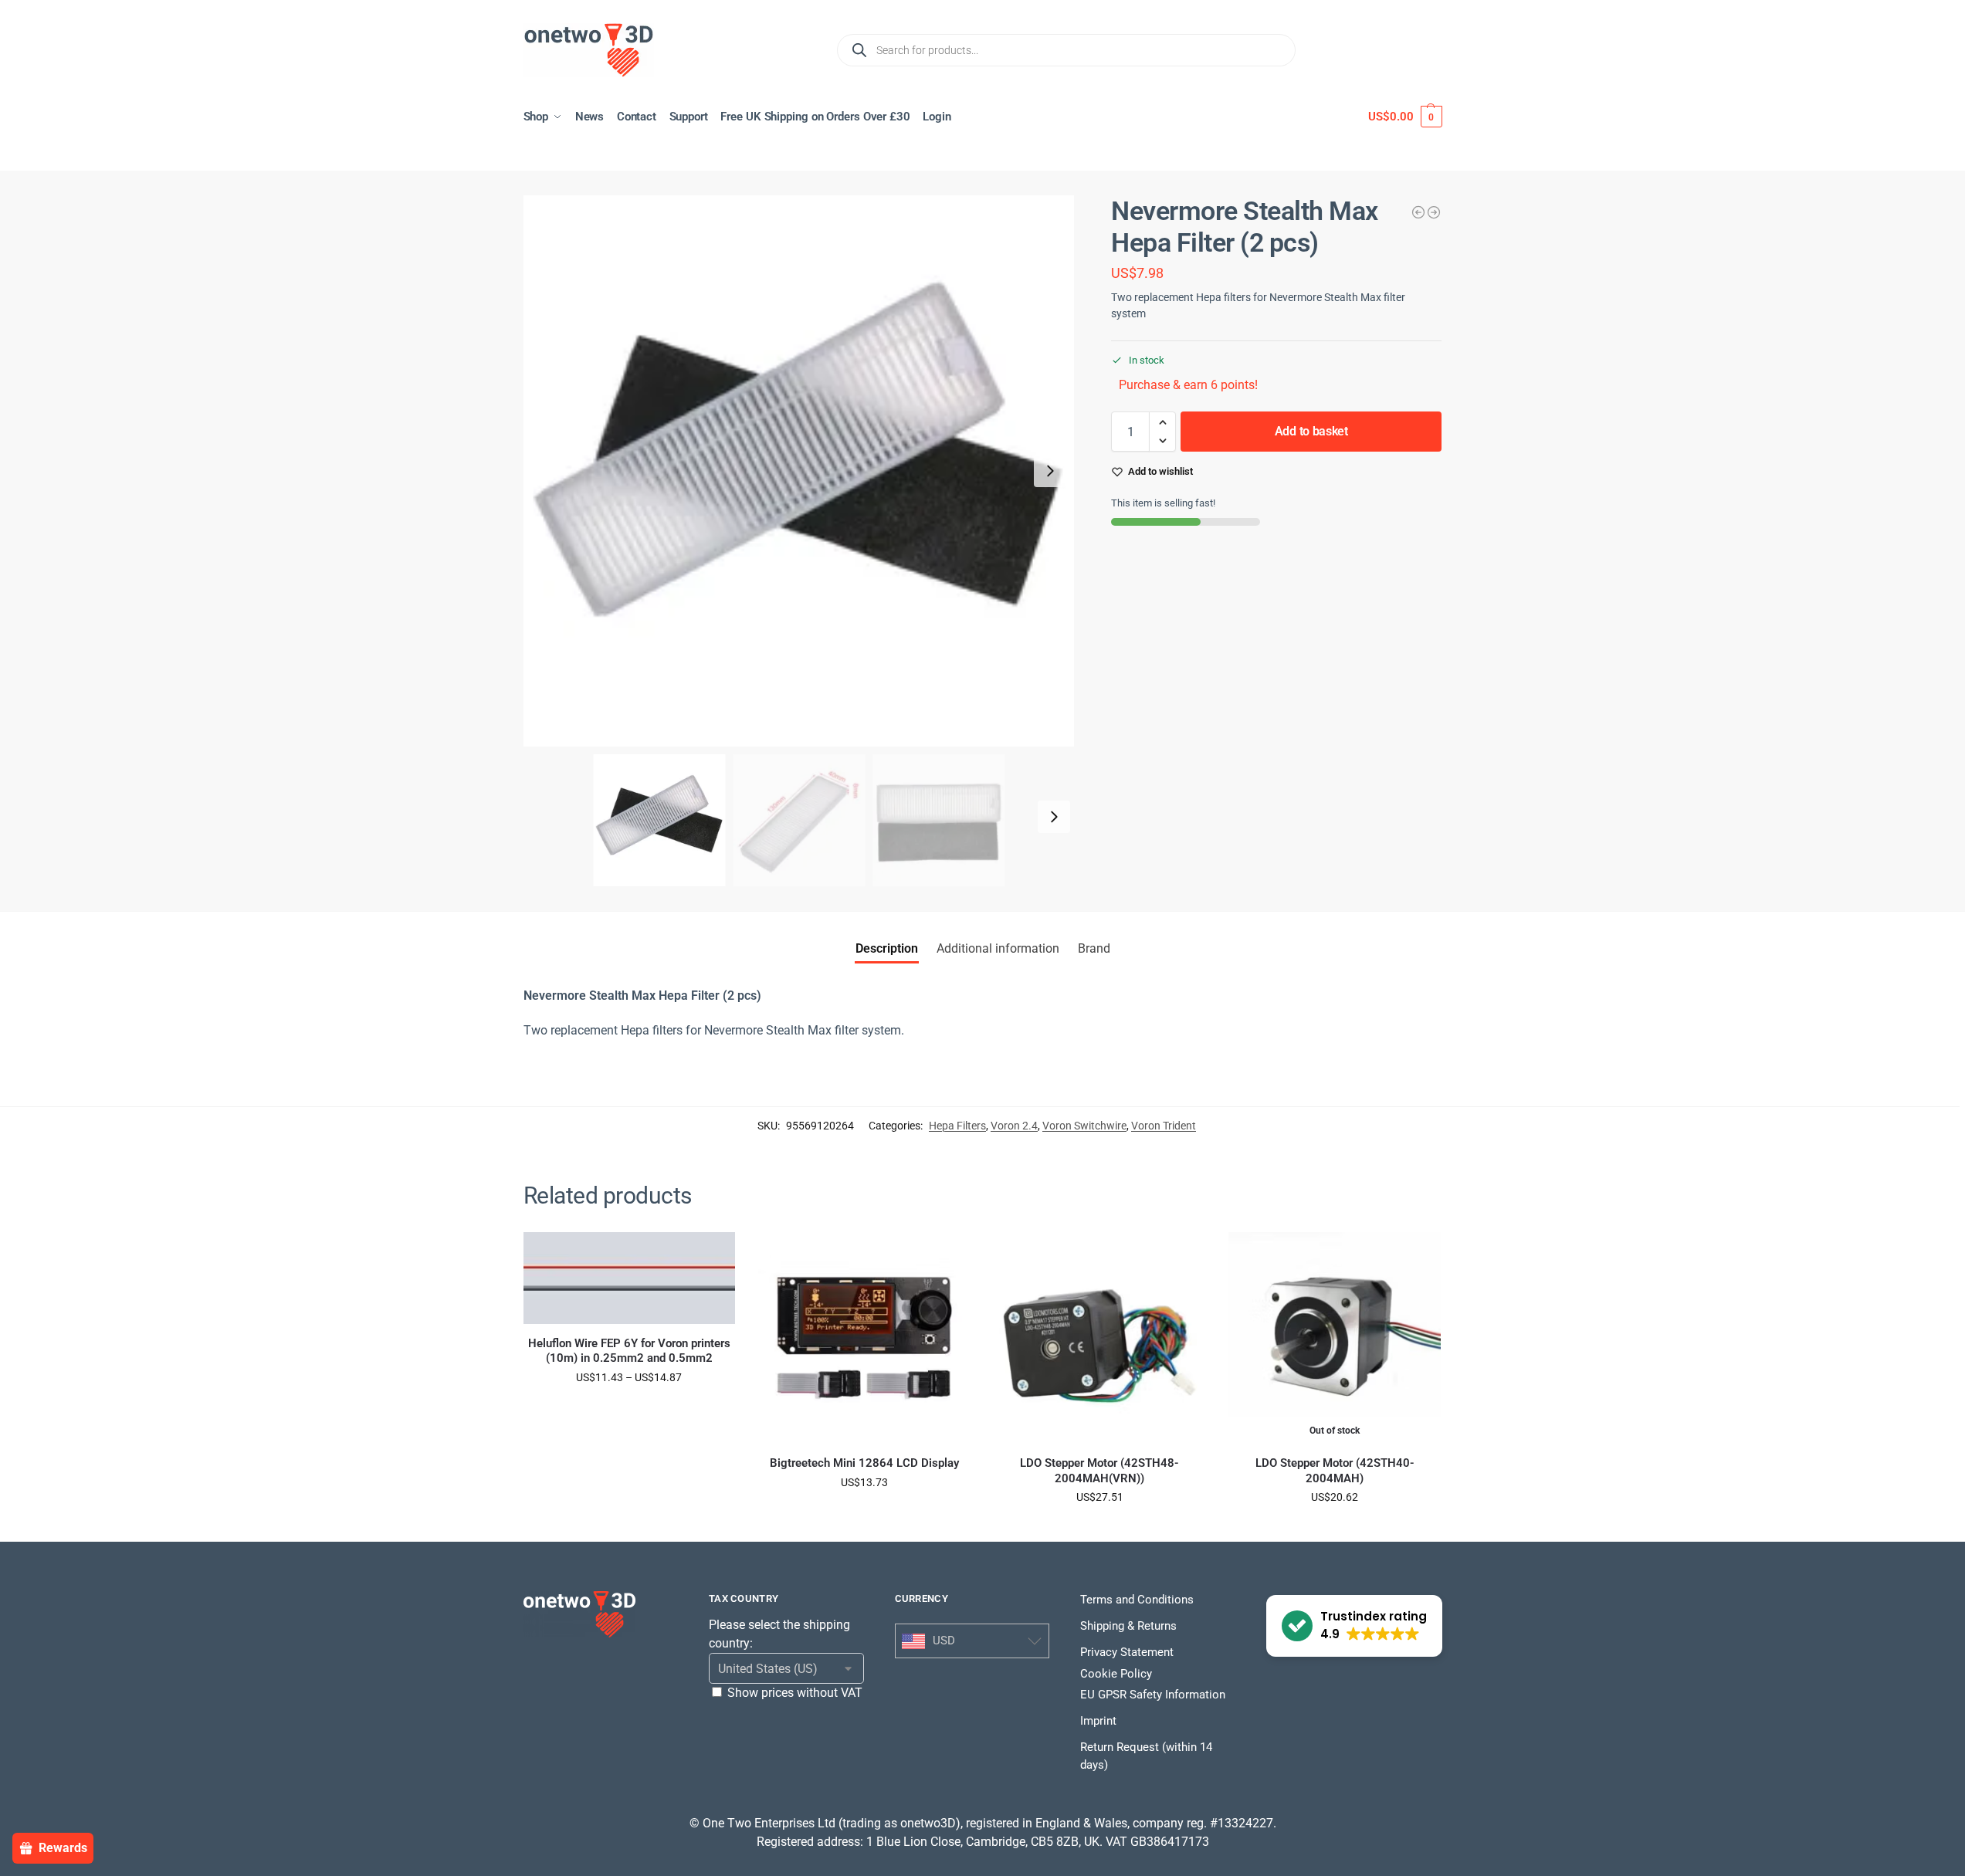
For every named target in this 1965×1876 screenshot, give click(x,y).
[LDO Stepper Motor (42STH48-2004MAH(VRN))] (1100, 1338)
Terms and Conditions (1137, 1600)
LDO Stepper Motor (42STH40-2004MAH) (1335, 1471)
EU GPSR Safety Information (1153, 1695)
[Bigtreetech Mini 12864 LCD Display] (864, 1338)
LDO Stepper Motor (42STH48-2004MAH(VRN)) (1099, 1471)
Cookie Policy (1116, 1674)
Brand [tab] (1094, 948)
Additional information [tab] (998, 948)
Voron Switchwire (1084, 1126)
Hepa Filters (957, 1126)
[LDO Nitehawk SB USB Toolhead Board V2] (1434, 212)
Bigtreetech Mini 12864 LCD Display (864, 1463)
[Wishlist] (712, 1255)
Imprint (1098, 1721)
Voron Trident (1164, 1126)
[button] (1405, 117)
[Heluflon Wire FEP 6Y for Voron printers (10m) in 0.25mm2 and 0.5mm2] (630, 1278)
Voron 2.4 (1014, 1126)
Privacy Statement (1127, 1652)
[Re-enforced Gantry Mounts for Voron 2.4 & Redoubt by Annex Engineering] (1418, 212)
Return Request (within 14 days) (1146, 1756)
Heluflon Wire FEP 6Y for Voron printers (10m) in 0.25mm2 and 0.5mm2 (629, 1351)
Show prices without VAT (795, 1693)
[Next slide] (1050, 471)
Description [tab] (887, 948)
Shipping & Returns (1128, 1626)
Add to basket (1311, 431)
